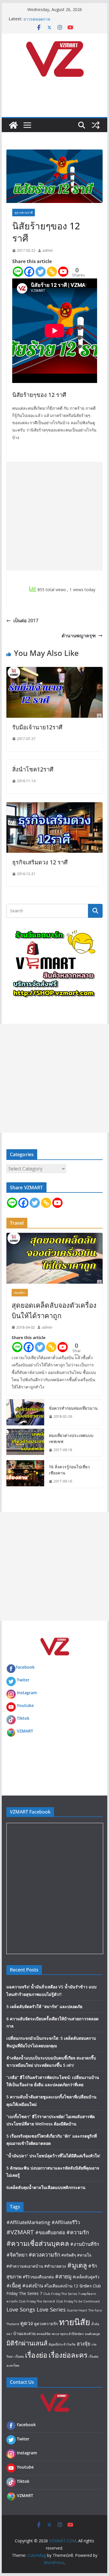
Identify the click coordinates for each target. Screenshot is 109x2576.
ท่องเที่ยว (20, 1293)
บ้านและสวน (24, 2333)
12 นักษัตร (83, 2286)
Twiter (23, 1680)
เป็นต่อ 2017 (26, 620)
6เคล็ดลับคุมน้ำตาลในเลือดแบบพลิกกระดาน (46, 2187)
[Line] (18, 272)
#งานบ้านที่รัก (85, 2244)
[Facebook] (29, 272)
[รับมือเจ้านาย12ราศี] (55, 671)
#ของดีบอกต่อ (50, 2232)
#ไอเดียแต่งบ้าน (58, 2286)
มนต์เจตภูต (92, 2334)
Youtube (25, 1705)
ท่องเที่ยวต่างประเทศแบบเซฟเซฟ (71, 1438)
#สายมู (63, 2276)
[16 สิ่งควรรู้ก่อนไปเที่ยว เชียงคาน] (25, 1474)
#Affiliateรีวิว (66, 2222)
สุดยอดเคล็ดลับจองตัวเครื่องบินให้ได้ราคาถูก (54, 1310)
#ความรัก (78, 2232)
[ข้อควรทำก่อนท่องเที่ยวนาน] (25, 1412)
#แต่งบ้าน (33, 2286)
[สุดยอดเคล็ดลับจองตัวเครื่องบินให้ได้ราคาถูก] (55, 1258)
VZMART (25, 1731)
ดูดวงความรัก (46, 2324)
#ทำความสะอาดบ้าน (25, 2266)
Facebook (25, 1667)
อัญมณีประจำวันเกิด (62, 2344)
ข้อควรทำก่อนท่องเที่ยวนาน (73, 1408)
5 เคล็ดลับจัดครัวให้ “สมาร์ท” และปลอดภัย (44, 2006)
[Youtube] (63, 272)
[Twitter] (41, 272)
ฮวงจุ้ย (84, 2344)
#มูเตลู (77, 2265)
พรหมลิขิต (44, 2334)
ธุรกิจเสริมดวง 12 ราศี (40, 862)
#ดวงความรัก (44, 2254)
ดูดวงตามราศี (24, 213)
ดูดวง (27, 2323)
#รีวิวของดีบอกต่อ (38, 2277)
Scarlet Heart (77, 2310)
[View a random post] (96, 125)
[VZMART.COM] (13, 125)
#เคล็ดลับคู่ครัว (86, 2277)
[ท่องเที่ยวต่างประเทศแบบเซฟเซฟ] (25, 1443)
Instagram (27, 1693)
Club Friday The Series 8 (37, 2301)
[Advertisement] (54, 516)
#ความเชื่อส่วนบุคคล (38, 2243)
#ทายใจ (84, 2255)
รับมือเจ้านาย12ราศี (37, 727)
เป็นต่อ (19, 2356)
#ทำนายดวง (55, 2266)
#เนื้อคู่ (14, 2286)
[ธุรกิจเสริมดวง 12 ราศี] (55, 806)
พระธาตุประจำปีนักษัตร (68, 2334)
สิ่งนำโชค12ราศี (33, 769)
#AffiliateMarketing (28, 2222)
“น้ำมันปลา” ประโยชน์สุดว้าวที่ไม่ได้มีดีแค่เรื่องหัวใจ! (53, 2156)
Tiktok (23, 1718)
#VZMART (20, 2232)
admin (48, 250)
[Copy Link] (52, 272)
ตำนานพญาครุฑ (79, 636)
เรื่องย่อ (36, 2355)
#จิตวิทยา (17, 2255)
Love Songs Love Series (36, 2309)
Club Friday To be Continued (78, 2301)
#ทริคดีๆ (69, 2255)
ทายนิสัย (75, 2322)
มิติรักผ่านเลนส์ (27, 2343)
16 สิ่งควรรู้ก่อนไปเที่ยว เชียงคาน (69, 1470)
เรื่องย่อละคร (68, 2355)
